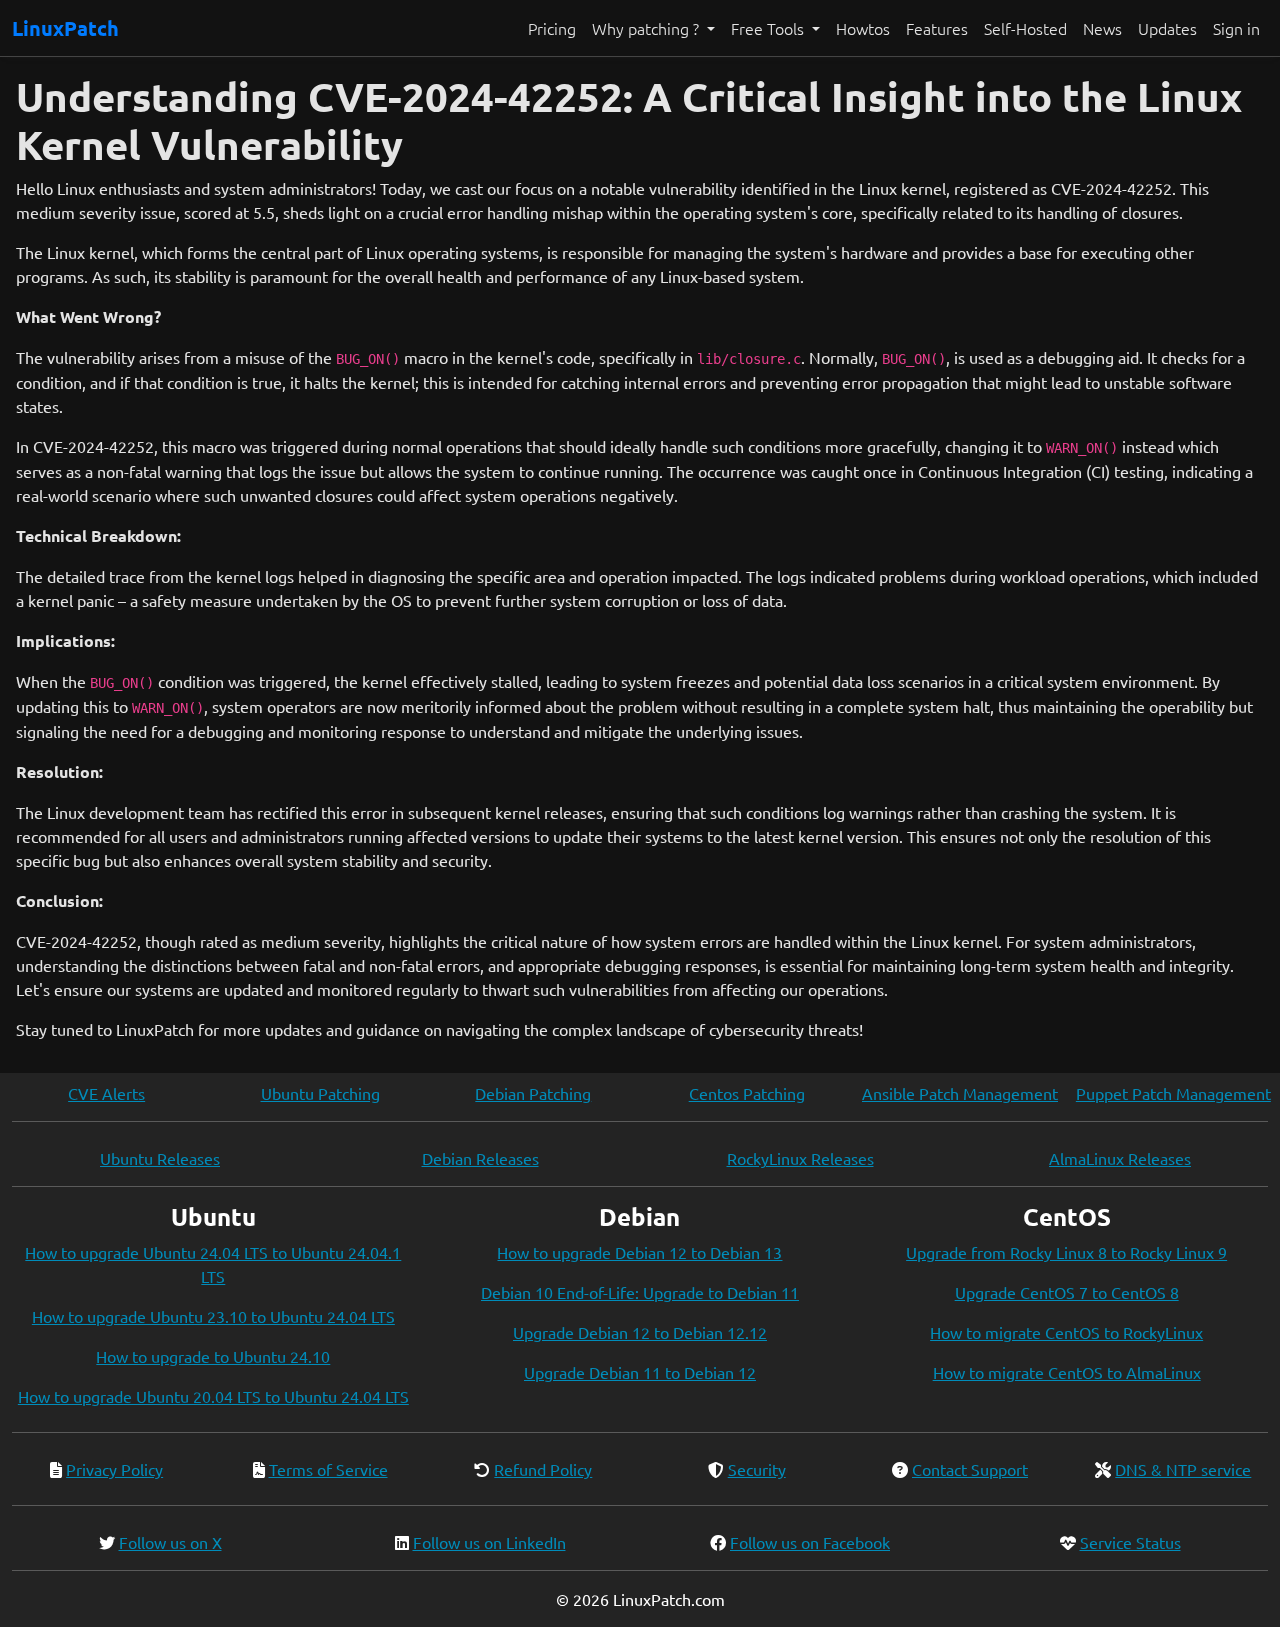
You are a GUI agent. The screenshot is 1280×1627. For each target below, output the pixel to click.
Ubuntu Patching (320, 1093)
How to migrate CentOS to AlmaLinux (1067, 1372)
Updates (1167, 28)
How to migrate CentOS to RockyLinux (1066, 1332)
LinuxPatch (65, 28)
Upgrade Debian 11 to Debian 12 (640, 1372)
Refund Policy (543, 1469)
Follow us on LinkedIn (489, 1542)
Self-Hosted (1025, 28)
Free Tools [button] (769, 28)
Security (757, 1469)
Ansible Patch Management (960, 1093)
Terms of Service (328, 1469)
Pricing (552, 28)
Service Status (1130, 1542)
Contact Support (970, 1469)
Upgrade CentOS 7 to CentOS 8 (1067, 1292)
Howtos (863, 28)
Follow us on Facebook (810, 1542)
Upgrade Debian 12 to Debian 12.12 (640, 1332)
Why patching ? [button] (647, 28)
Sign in (1236, 28)
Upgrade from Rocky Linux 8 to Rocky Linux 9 (1066, 1252)
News (1102, 28)
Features (937, 28)
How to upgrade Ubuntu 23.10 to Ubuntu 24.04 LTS (213, 1316)
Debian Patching (533, 1093)
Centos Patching (747, 1093)
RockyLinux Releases (800, 1158)
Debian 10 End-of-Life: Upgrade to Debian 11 (640, 1292)
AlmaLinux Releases (1120, 1158)
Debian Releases (480, 1158)
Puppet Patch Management (1173, 1093)
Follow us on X (170, 1542)
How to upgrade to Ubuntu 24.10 (213, 1356)
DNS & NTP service (1183, 1469)
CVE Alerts (106, 1093)
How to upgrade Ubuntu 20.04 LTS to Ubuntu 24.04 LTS (213, 1396)
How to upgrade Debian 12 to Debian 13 (639, 1252)
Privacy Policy (114, 1469)
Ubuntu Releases (160, 1158)
